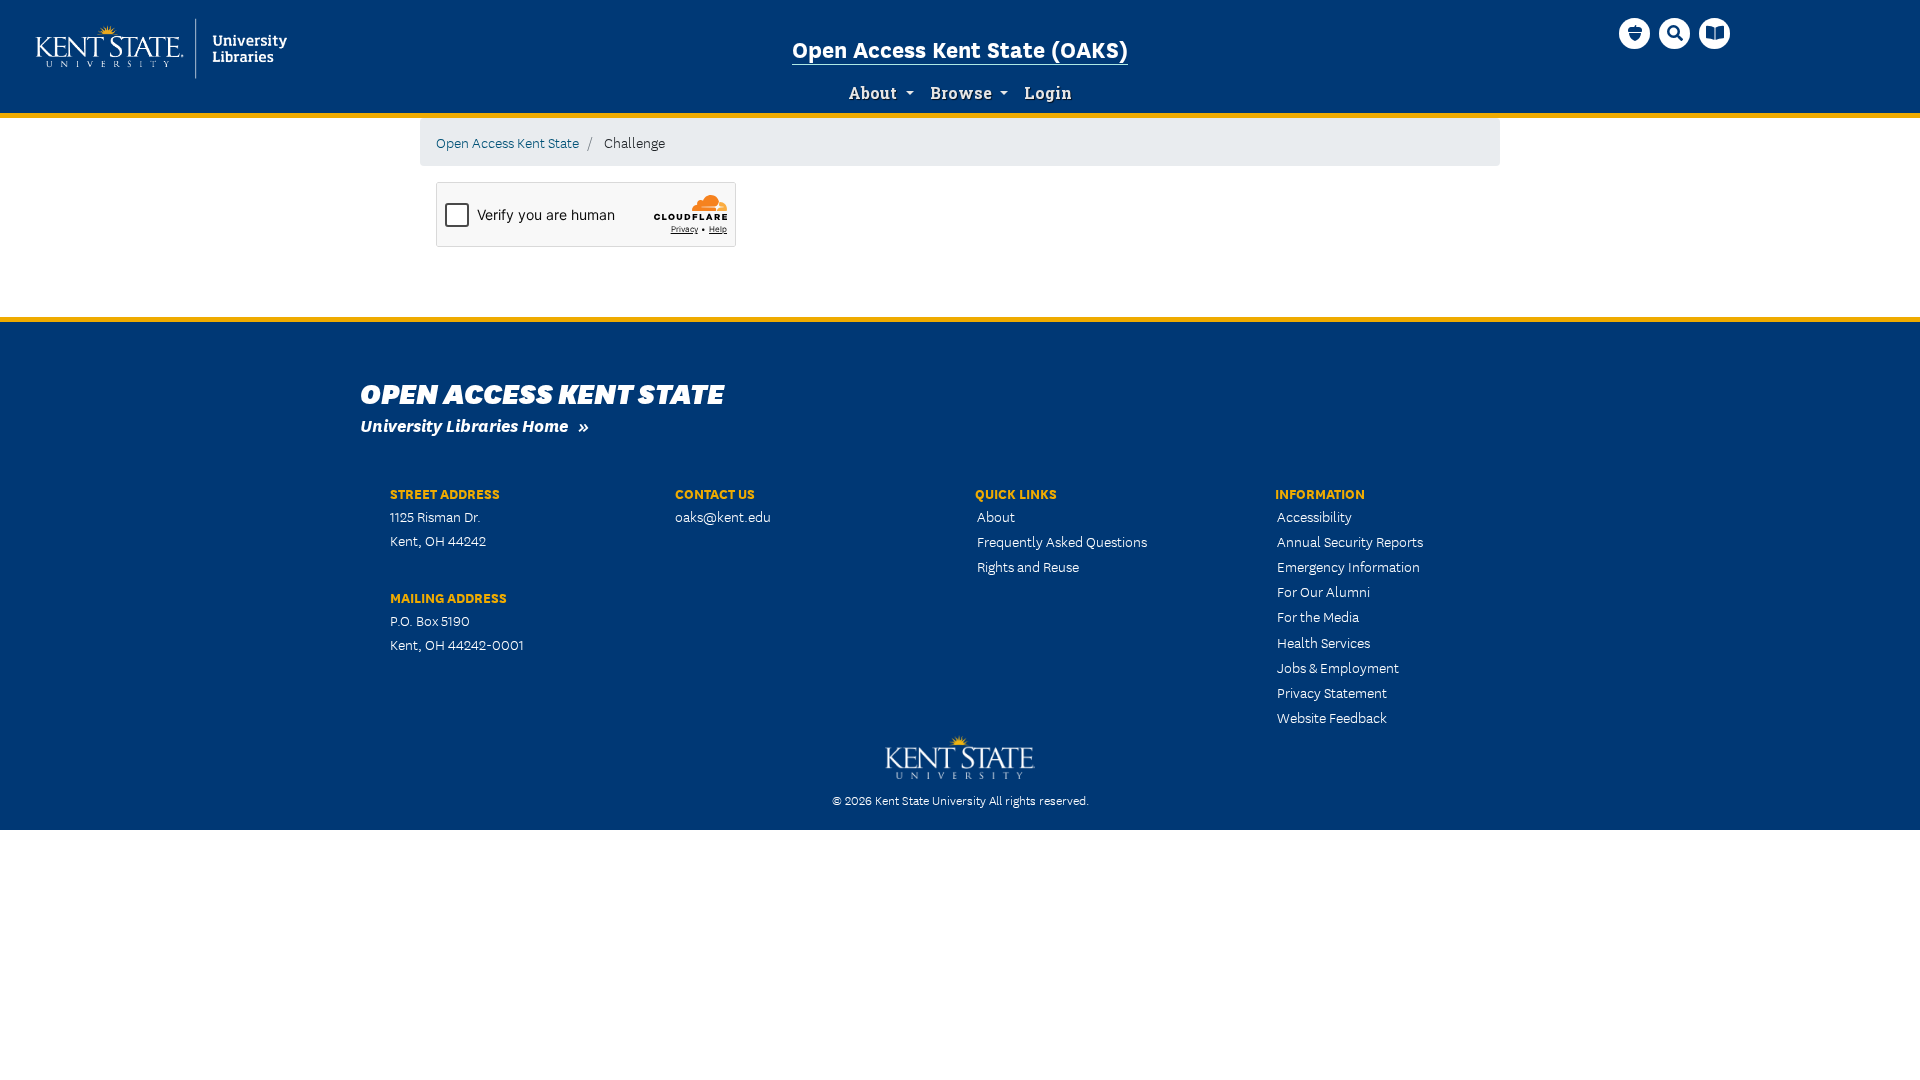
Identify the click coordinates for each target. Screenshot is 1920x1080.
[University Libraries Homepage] (1715, 33)
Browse (961, 93)
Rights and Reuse (1028, 566)
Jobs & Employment (1338, 667)
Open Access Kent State (507, 142)
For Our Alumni (1323, 591)
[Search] (1675, 33)
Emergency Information (1348, 566)
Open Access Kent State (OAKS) (960, 48)
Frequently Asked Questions (1062, 541)
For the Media (1318, 616)
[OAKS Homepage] (1635, 33)
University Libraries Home (464, 424)
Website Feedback (1332, 717)
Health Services (1323, 642)
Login (1048, 93)
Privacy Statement (1332, 692)
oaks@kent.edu (723, 516)
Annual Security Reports (1350, 541)
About (872, 93)
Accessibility (1314, 516)
